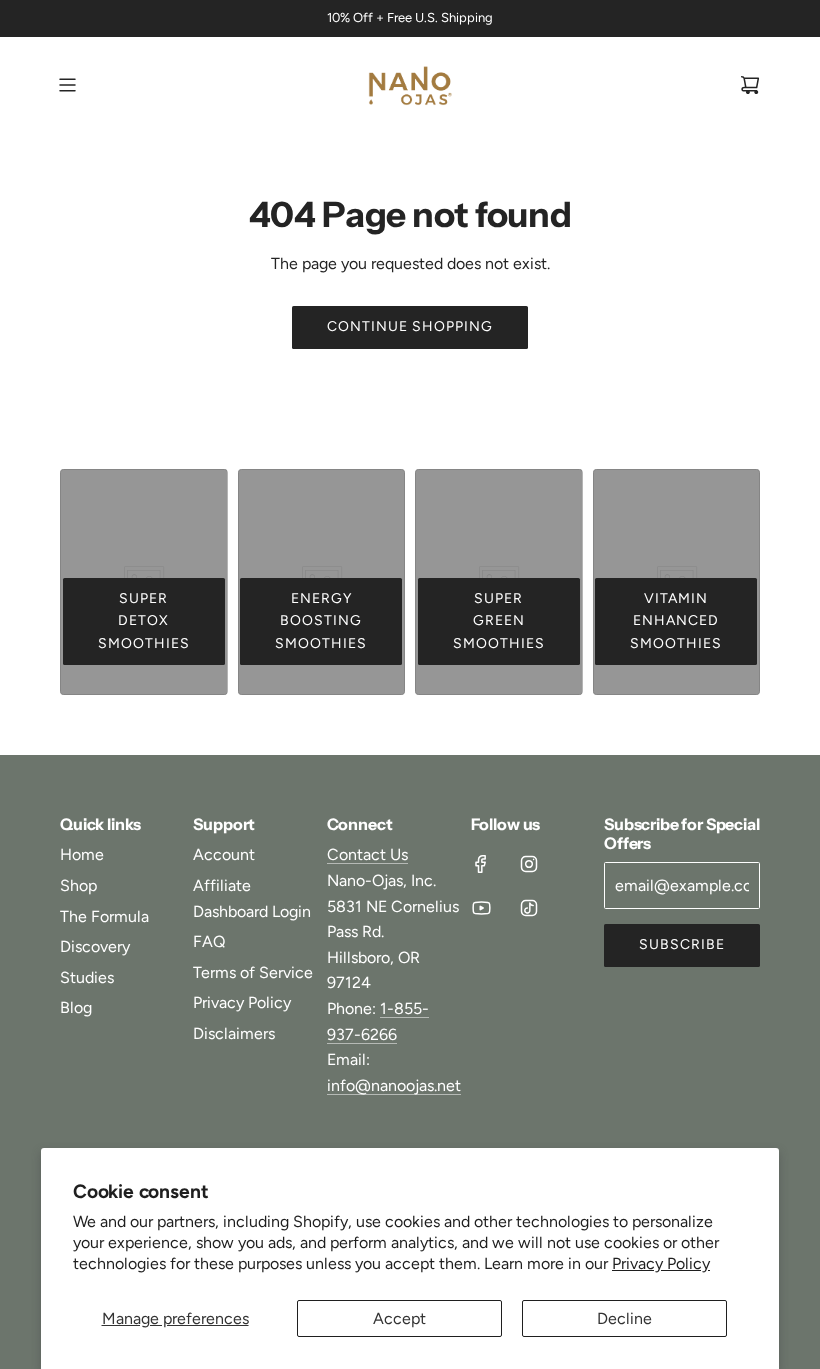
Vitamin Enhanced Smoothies (676, 621)
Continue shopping (410, 326)
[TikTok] (529, 908)
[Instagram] (529, 864)
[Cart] (750, 85)
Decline (624, 1318)
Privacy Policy (661, 1263)
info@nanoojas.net (394, 1085)
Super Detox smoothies (144, 621)
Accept (399, 1318)
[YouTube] (481, 908)
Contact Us (367, 854)
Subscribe (682, 944)
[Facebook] (481, 864)
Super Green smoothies (499, 621)
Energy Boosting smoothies (321, 621)
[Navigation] (67, 85)
